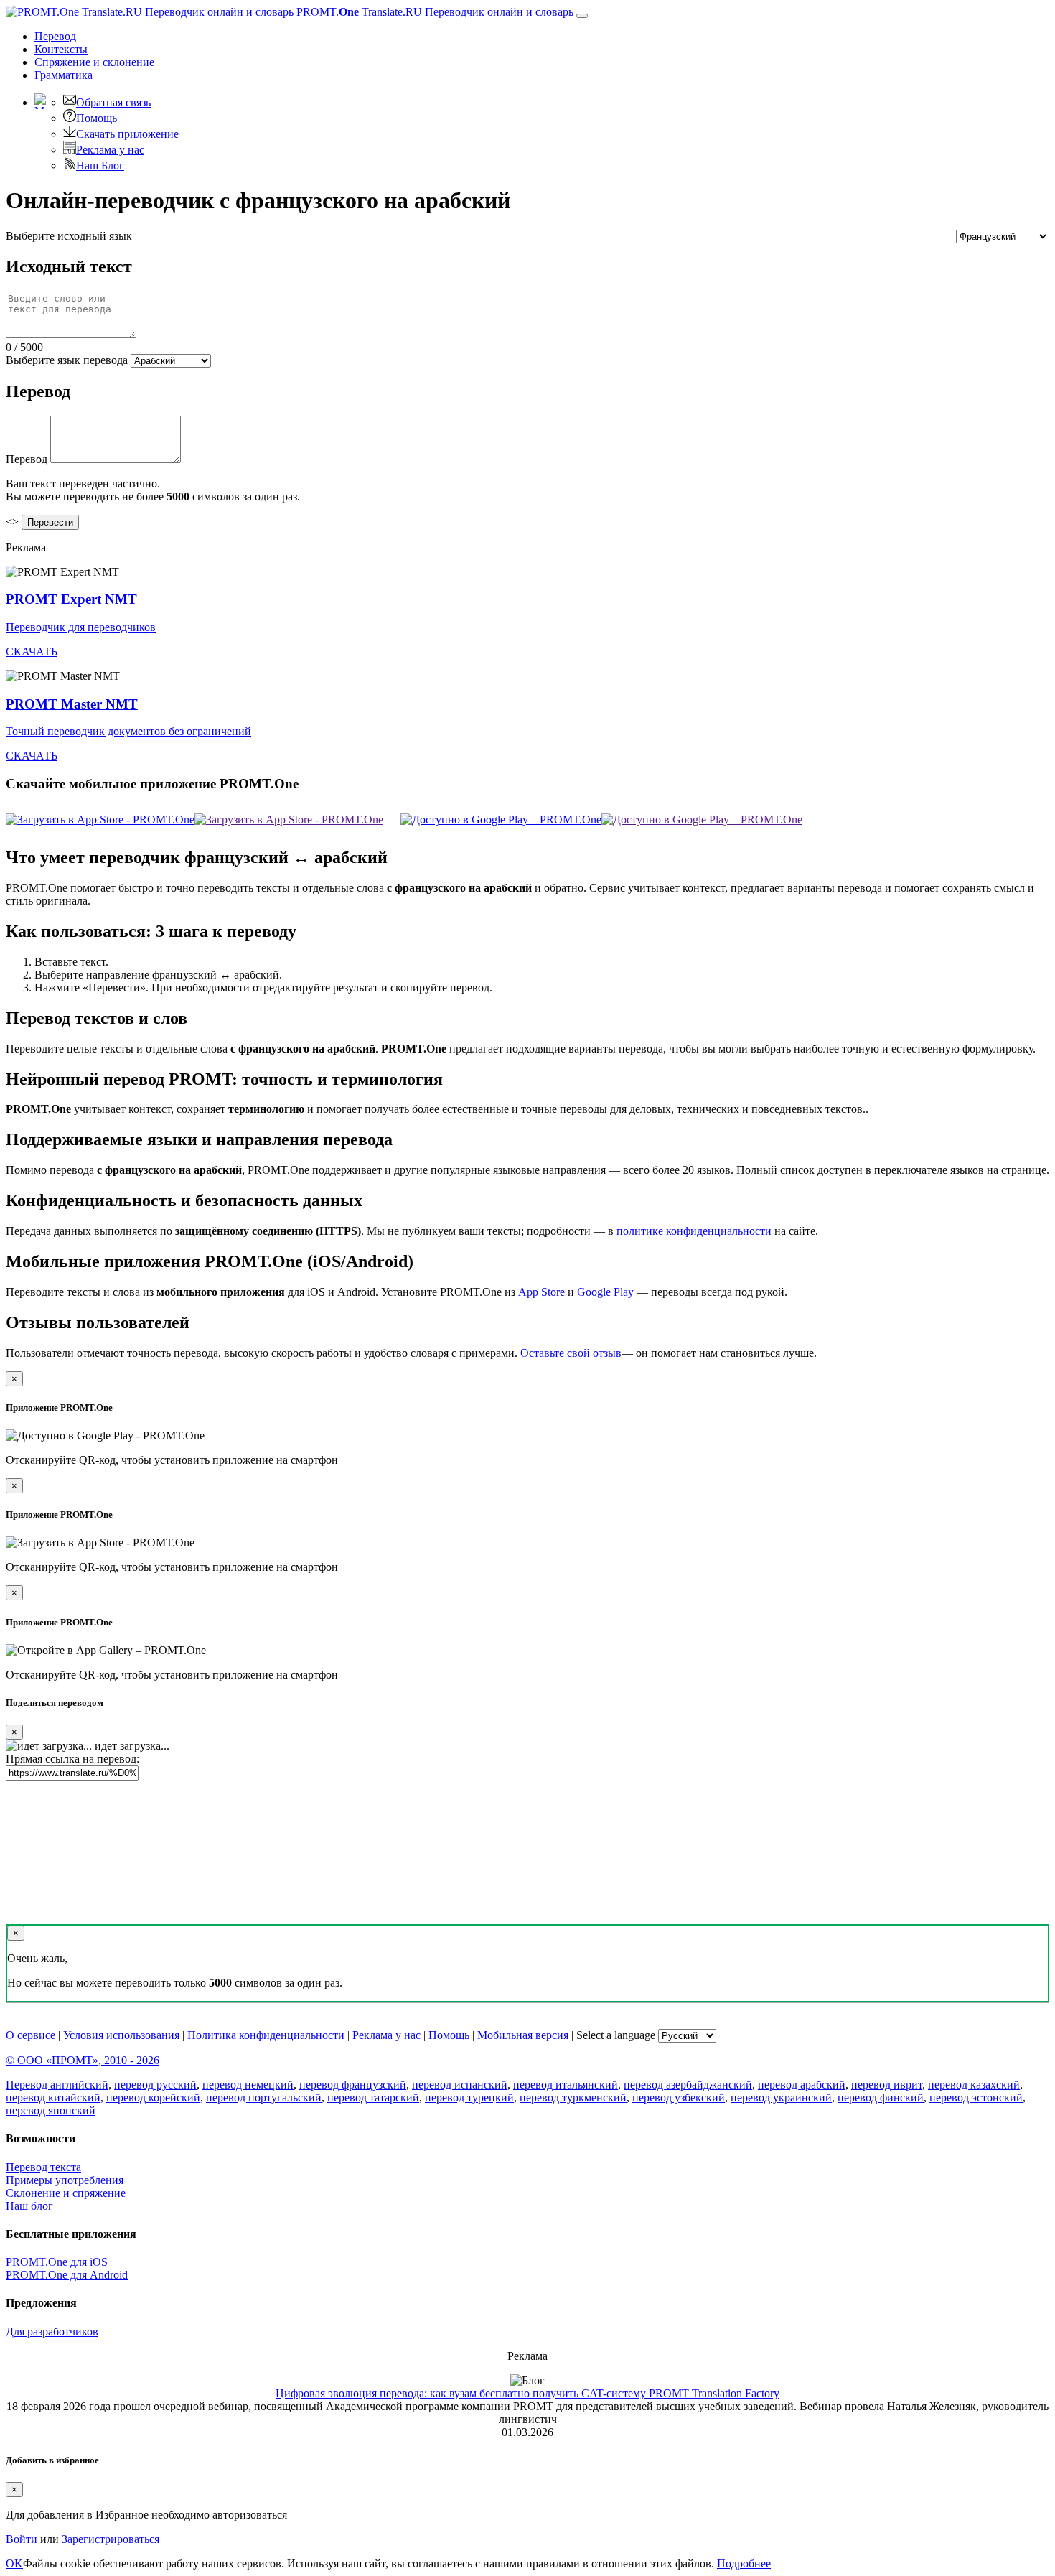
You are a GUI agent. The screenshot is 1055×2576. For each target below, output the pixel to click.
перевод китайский (53, 2097)
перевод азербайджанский (688, 2085)
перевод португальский (264, 2097)
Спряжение (94, 62)
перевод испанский (460, 2085)
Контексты (61, 49)
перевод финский (881, 2097)
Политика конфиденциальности (266, 2035)
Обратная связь (113, 102)
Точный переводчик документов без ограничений (128, 731)
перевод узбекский (679, 2097)
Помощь (97, 118)
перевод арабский (802, 2085)
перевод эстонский (976, 2097)
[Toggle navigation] (582, 16)
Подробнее (744, 2563)
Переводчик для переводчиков (81, 627)
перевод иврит (887, 2085)
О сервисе (31, 2035)
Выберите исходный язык (69, 236)
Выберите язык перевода (67, 360)
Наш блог (29, 2206)
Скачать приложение (127, 134)
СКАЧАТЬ (32, 652)
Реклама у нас (110, 150)
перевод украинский (781, 2097)
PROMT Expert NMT (71, 599)
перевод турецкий (469, 2097)
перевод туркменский (573, 2097)
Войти (22, 2539)
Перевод (55, 36)
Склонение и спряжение (66, 2193)
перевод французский (353, 2085)
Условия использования (121, 2035)
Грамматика (64, 75)
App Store (541, 1292)
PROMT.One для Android (67, 2275)
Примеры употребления (65, 2180)
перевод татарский (373, 2097)
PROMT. (433, 12)
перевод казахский (974, 2085)
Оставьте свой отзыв (571, 1353)
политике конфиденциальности (694, 1231)
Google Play (605, 1292)
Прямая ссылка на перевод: (72, 1759)
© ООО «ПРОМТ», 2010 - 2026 (83, 2060)
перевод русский (155, 2085)
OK (14, 2563)
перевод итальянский (566, 2085)
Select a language (616, 2035)
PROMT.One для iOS (57, 2262)
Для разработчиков (52, 2332)
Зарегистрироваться (111, 2539)
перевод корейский (153, 2097)
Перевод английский (57, 2085)
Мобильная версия (523, 2035)
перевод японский (51, 2110)
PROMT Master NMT (72, 704)
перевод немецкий (248, 2085)
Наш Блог (100, 165)
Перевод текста (43, 2167)
